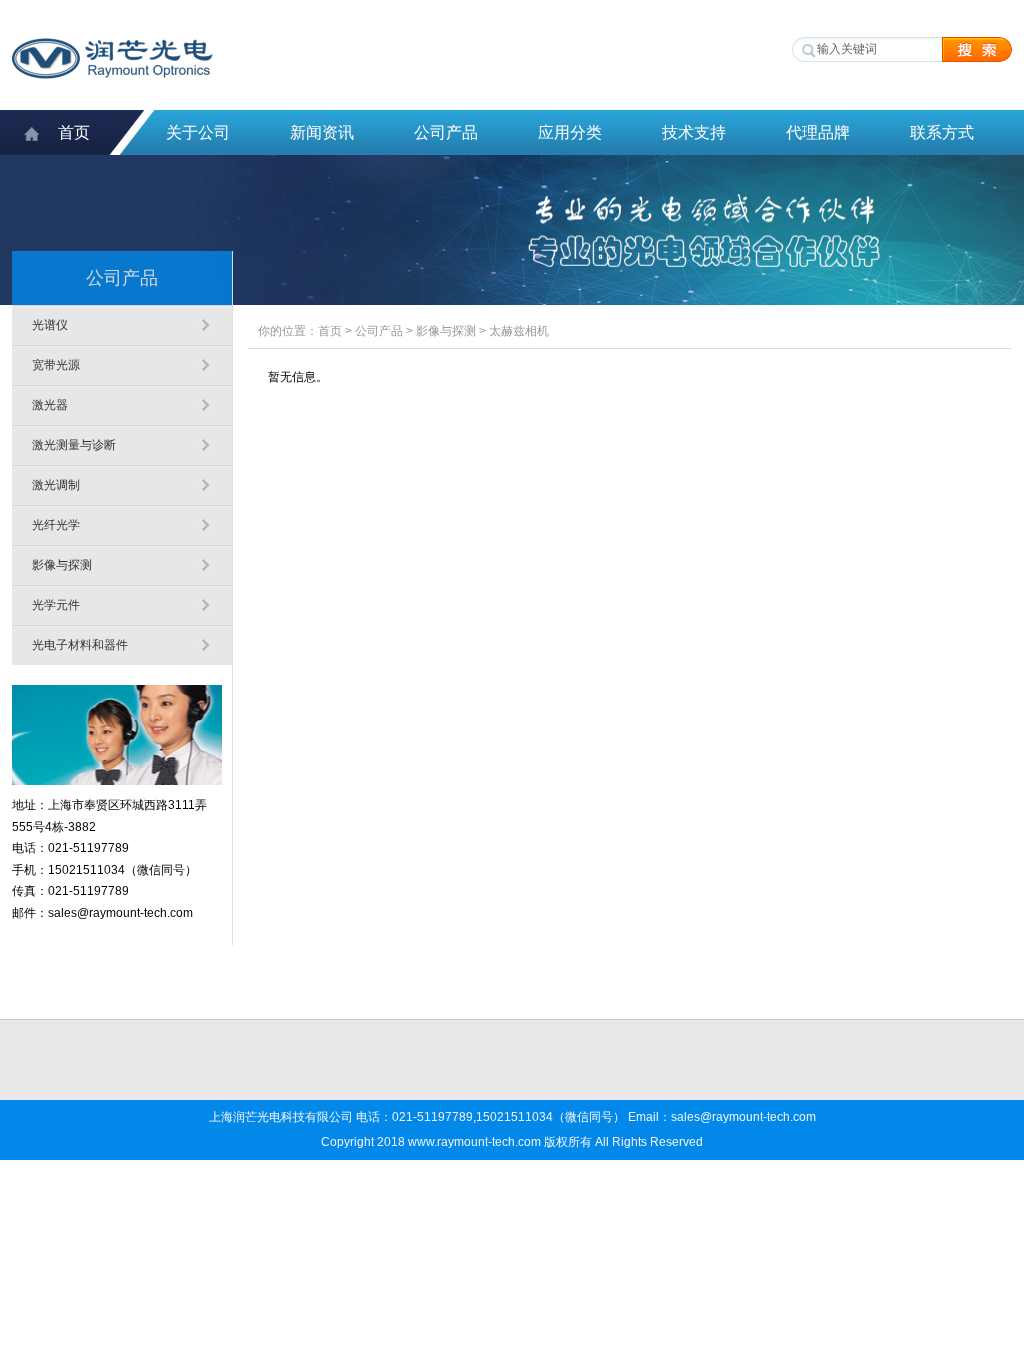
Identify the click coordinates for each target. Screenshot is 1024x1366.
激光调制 (56, 485)
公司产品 (446, 132)
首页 (74, 132)
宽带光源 (56, 365)
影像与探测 (62, 565)
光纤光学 (56, 525)
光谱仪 (50, 325)
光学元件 (56, 605)
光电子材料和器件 (80, 645)
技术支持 (694, 132)
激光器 (50, 405)
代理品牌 (818, 132)
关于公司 (198, 132)
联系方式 (942, 132)
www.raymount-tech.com (474, 1142)
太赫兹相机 (519, 331)
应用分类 (570, 132)
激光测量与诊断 (74, 445)
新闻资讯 (322, 132)
